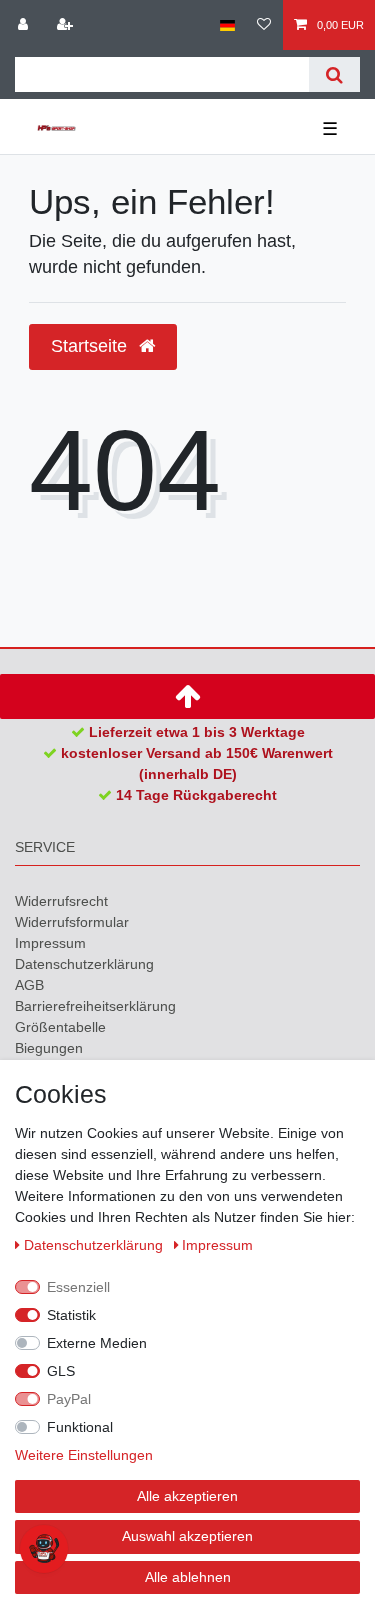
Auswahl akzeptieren (187, 1536)
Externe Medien (97, 1343)
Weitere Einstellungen (84, 1455)
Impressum (50, 943)
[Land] (227, 25)
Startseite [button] (91, 346)
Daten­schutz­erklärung (84, 964)
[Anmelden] (25, 25)
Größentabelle (60, 1027)
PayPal (69, 1399)
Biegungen (49, 1048)
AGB (29, 985)
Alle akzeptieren (187, 1496)
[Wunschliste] (264, 25)
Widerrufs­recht (61, 901)
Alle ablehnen (188, 1577)
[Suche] (334, 74)
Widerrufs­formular (72, 922)
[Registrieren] (67, 25)
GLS (61, 1371)
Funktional (80, 1427)
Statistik (71, 1315)
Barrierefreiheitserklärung (95, 1006)
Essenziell (78, 1287)
